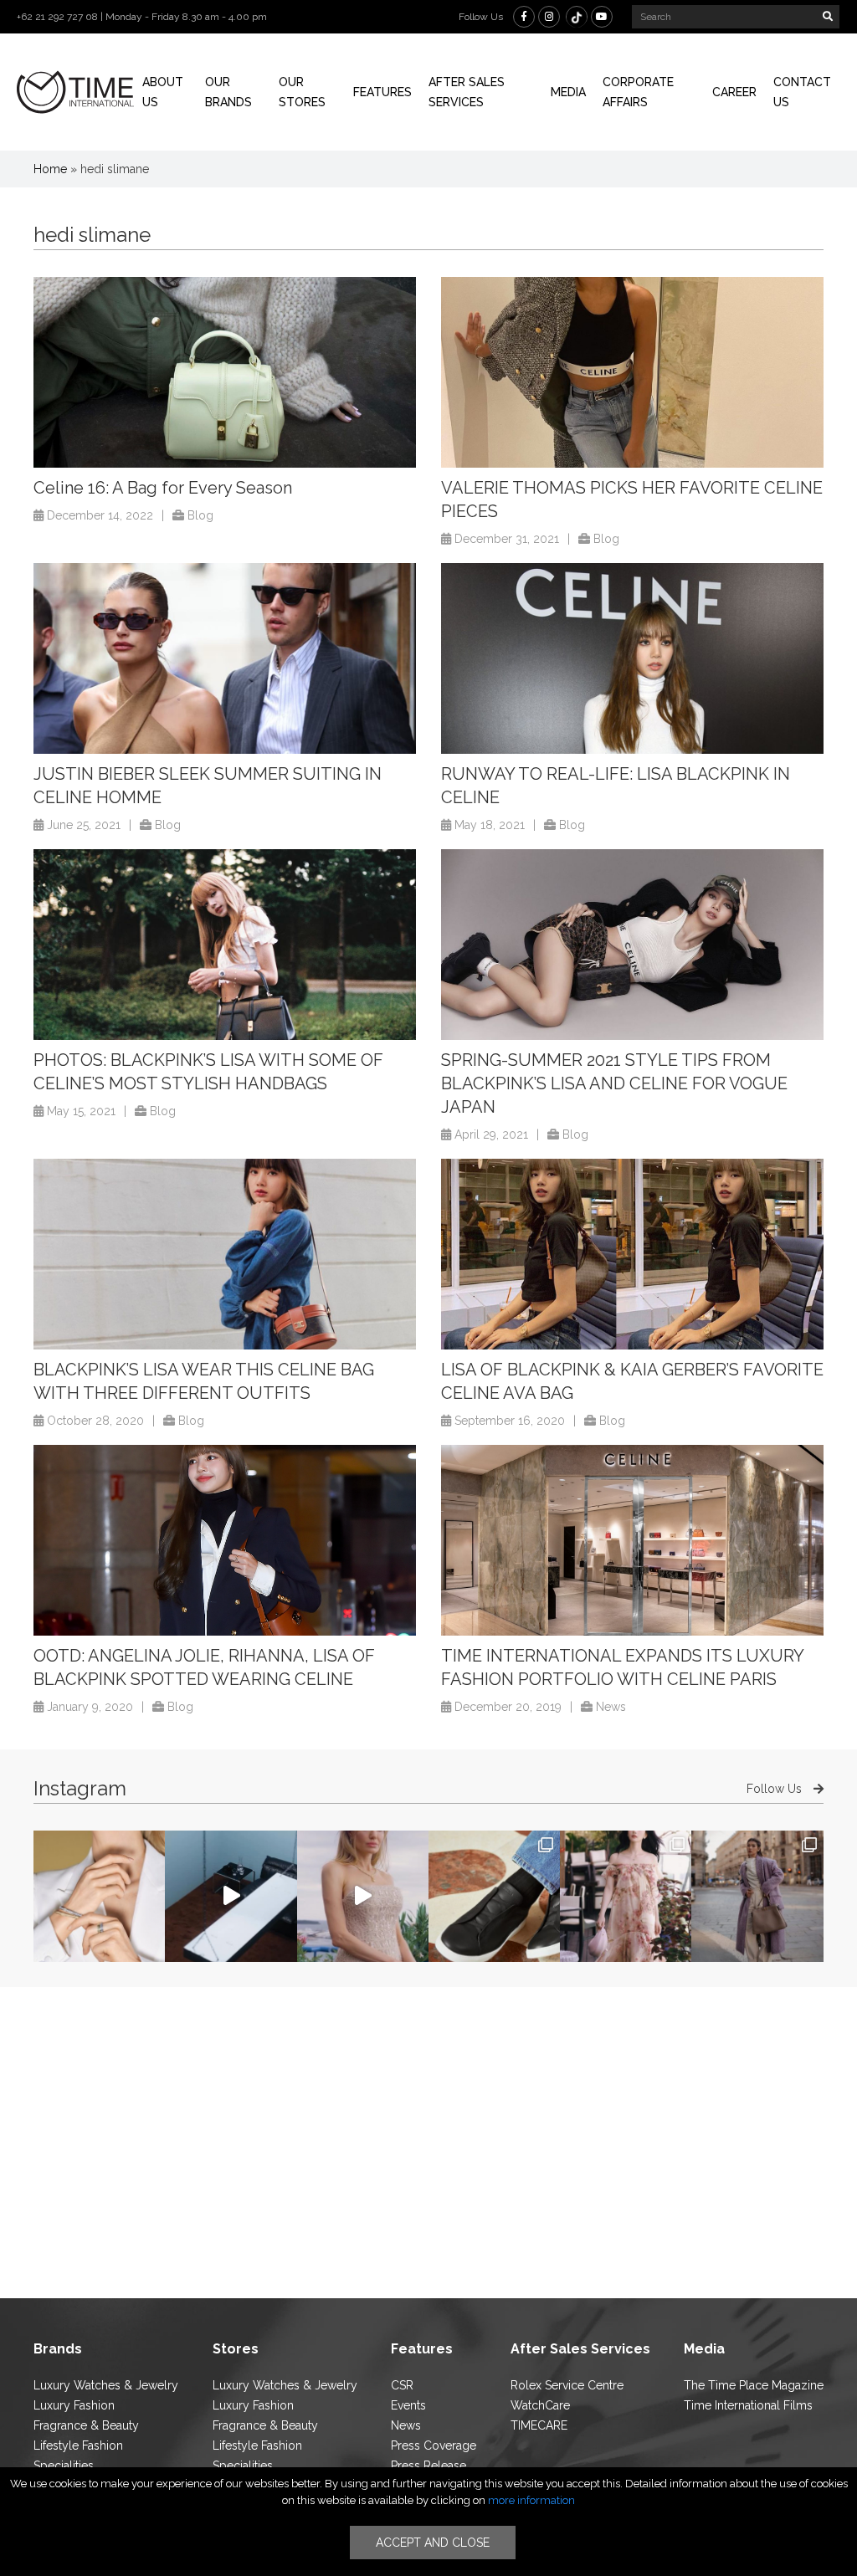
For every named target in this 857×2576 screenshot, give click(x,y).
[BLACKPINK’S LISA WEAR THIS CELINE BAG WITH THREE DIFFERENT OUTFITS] (225, 1255)
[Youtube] (602, 17)
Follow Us (776, 1789)
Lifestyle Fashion (78, 2445)
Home (50, 169)
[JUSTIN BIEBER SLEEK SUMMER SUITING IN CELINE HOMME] (225, 659)
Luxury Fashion (74, 2405)
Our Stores (302, 92)
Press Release (428, 2466)
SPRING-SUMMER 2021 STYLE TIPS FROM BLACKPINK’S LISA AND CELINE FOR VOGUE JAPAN (614, 1083)
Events (408, 2405)
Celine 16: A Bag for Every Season (163, 488)
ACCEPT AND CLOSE (433, 2543)
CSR (402, 2385)
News (611, 1707)
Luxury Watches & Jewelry (106, 2385)
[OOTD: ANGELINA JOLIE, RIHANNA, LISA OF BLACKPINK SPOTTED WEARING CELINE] (225, 1541)
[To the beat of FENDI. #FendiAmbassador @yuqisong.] (231, 1896)
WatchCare (540, 2405)
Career (734, 92)
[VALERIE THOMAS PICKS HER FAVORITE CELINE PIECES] (632, 373)
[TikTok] (577, 17)
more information (531, 2500)
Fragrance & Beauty (86, 2425)
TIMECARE (539, 2425)
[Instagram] (549, 17)
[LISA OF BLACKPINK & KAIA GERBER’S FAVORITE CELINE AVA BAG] (632, 1255)
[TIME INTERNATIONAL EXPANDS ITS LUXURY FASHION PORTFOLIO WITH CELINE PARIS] (632, 1541)
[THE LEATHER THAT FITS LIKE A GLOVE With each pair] (494, 1896)
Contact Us (802, 92)
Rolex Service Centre (567, 2385)
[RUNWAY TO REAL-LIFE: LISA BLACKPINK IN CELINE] (632, 659)
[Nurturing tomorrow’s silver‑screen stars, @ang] (363, 1896)
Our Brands (228, 92)
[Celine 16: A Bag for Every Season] (225, 373)
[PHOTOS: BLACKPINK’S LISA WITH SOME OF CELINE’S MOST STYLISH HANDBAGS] (225, 945)
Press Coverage (434, 2445)
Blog (200, 515)
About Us (163, 92)
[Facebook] (524, 17)
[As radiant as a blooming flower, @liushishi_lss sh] (626, 1896)
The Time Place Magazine (754, 2385)
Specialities (64, 2466)
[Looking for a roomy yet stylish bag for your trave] (757, 1896)
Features (382, 92)
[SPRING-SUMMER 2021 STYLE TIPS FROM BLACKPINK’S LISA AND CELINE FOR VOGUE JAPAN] (632, 945)
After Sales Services (467, 92)
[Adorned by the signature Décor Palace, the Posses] (99, 1896)
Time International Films (748, 2405)
